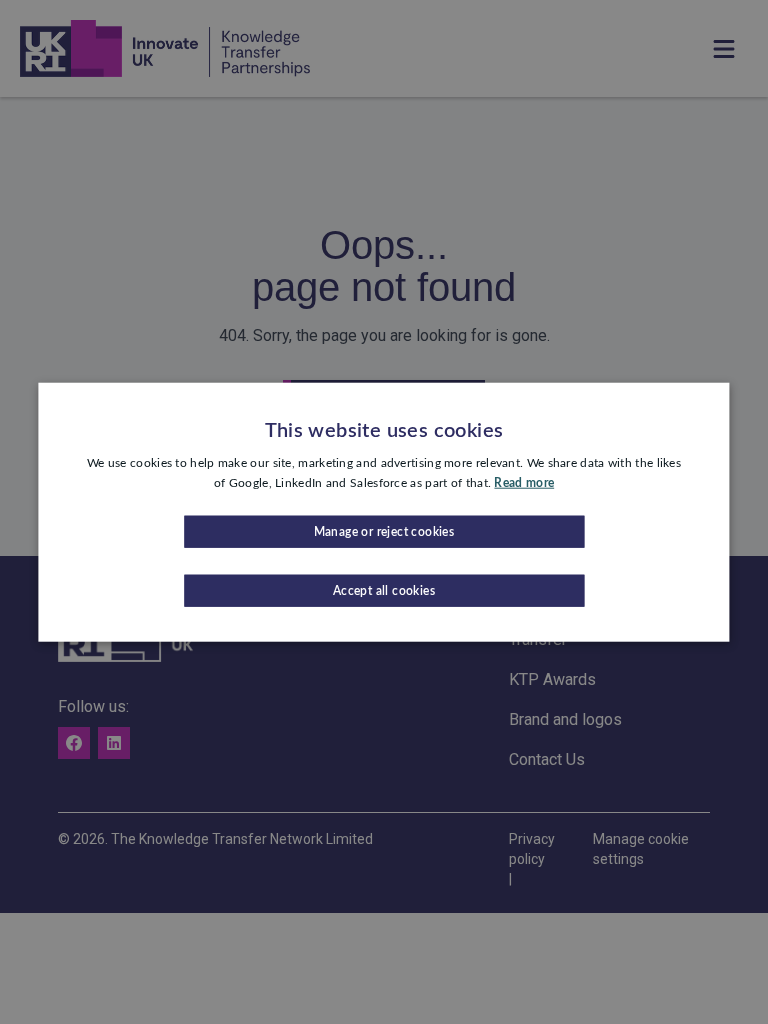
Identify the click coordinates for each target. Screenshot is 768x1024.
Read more (524, 483)
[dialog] (383, 512)
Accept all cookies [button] (384, 590)
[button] (383, 531)
